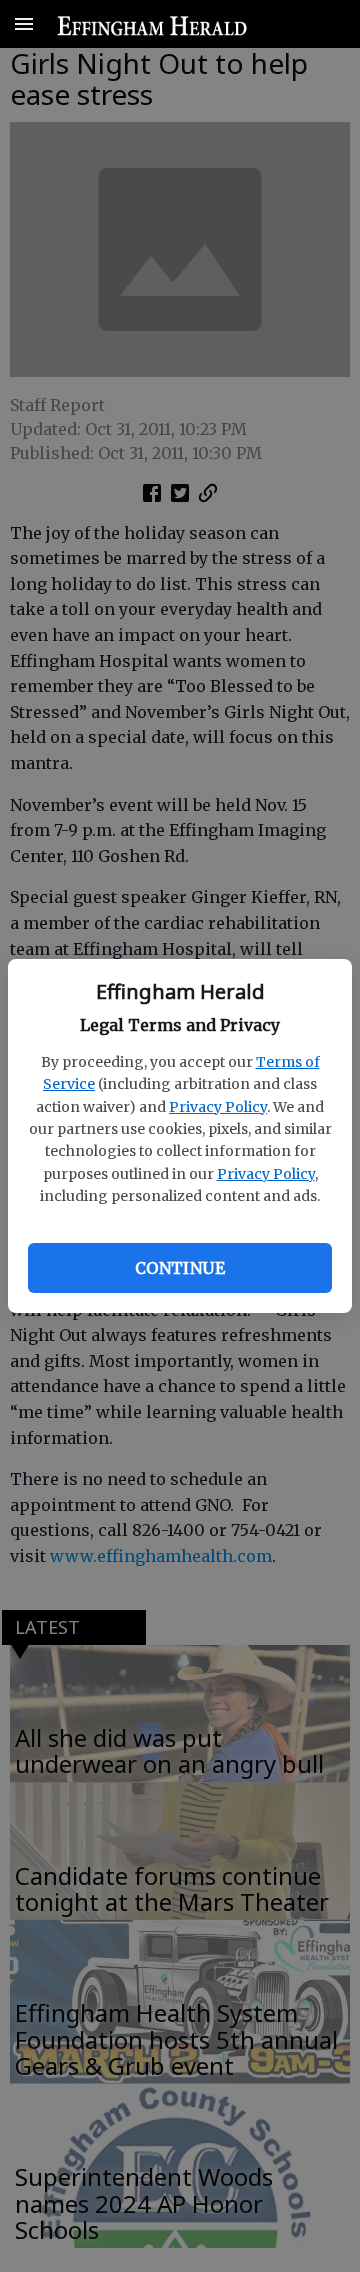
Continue (180, 1268)
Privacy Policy (218, 1107)
